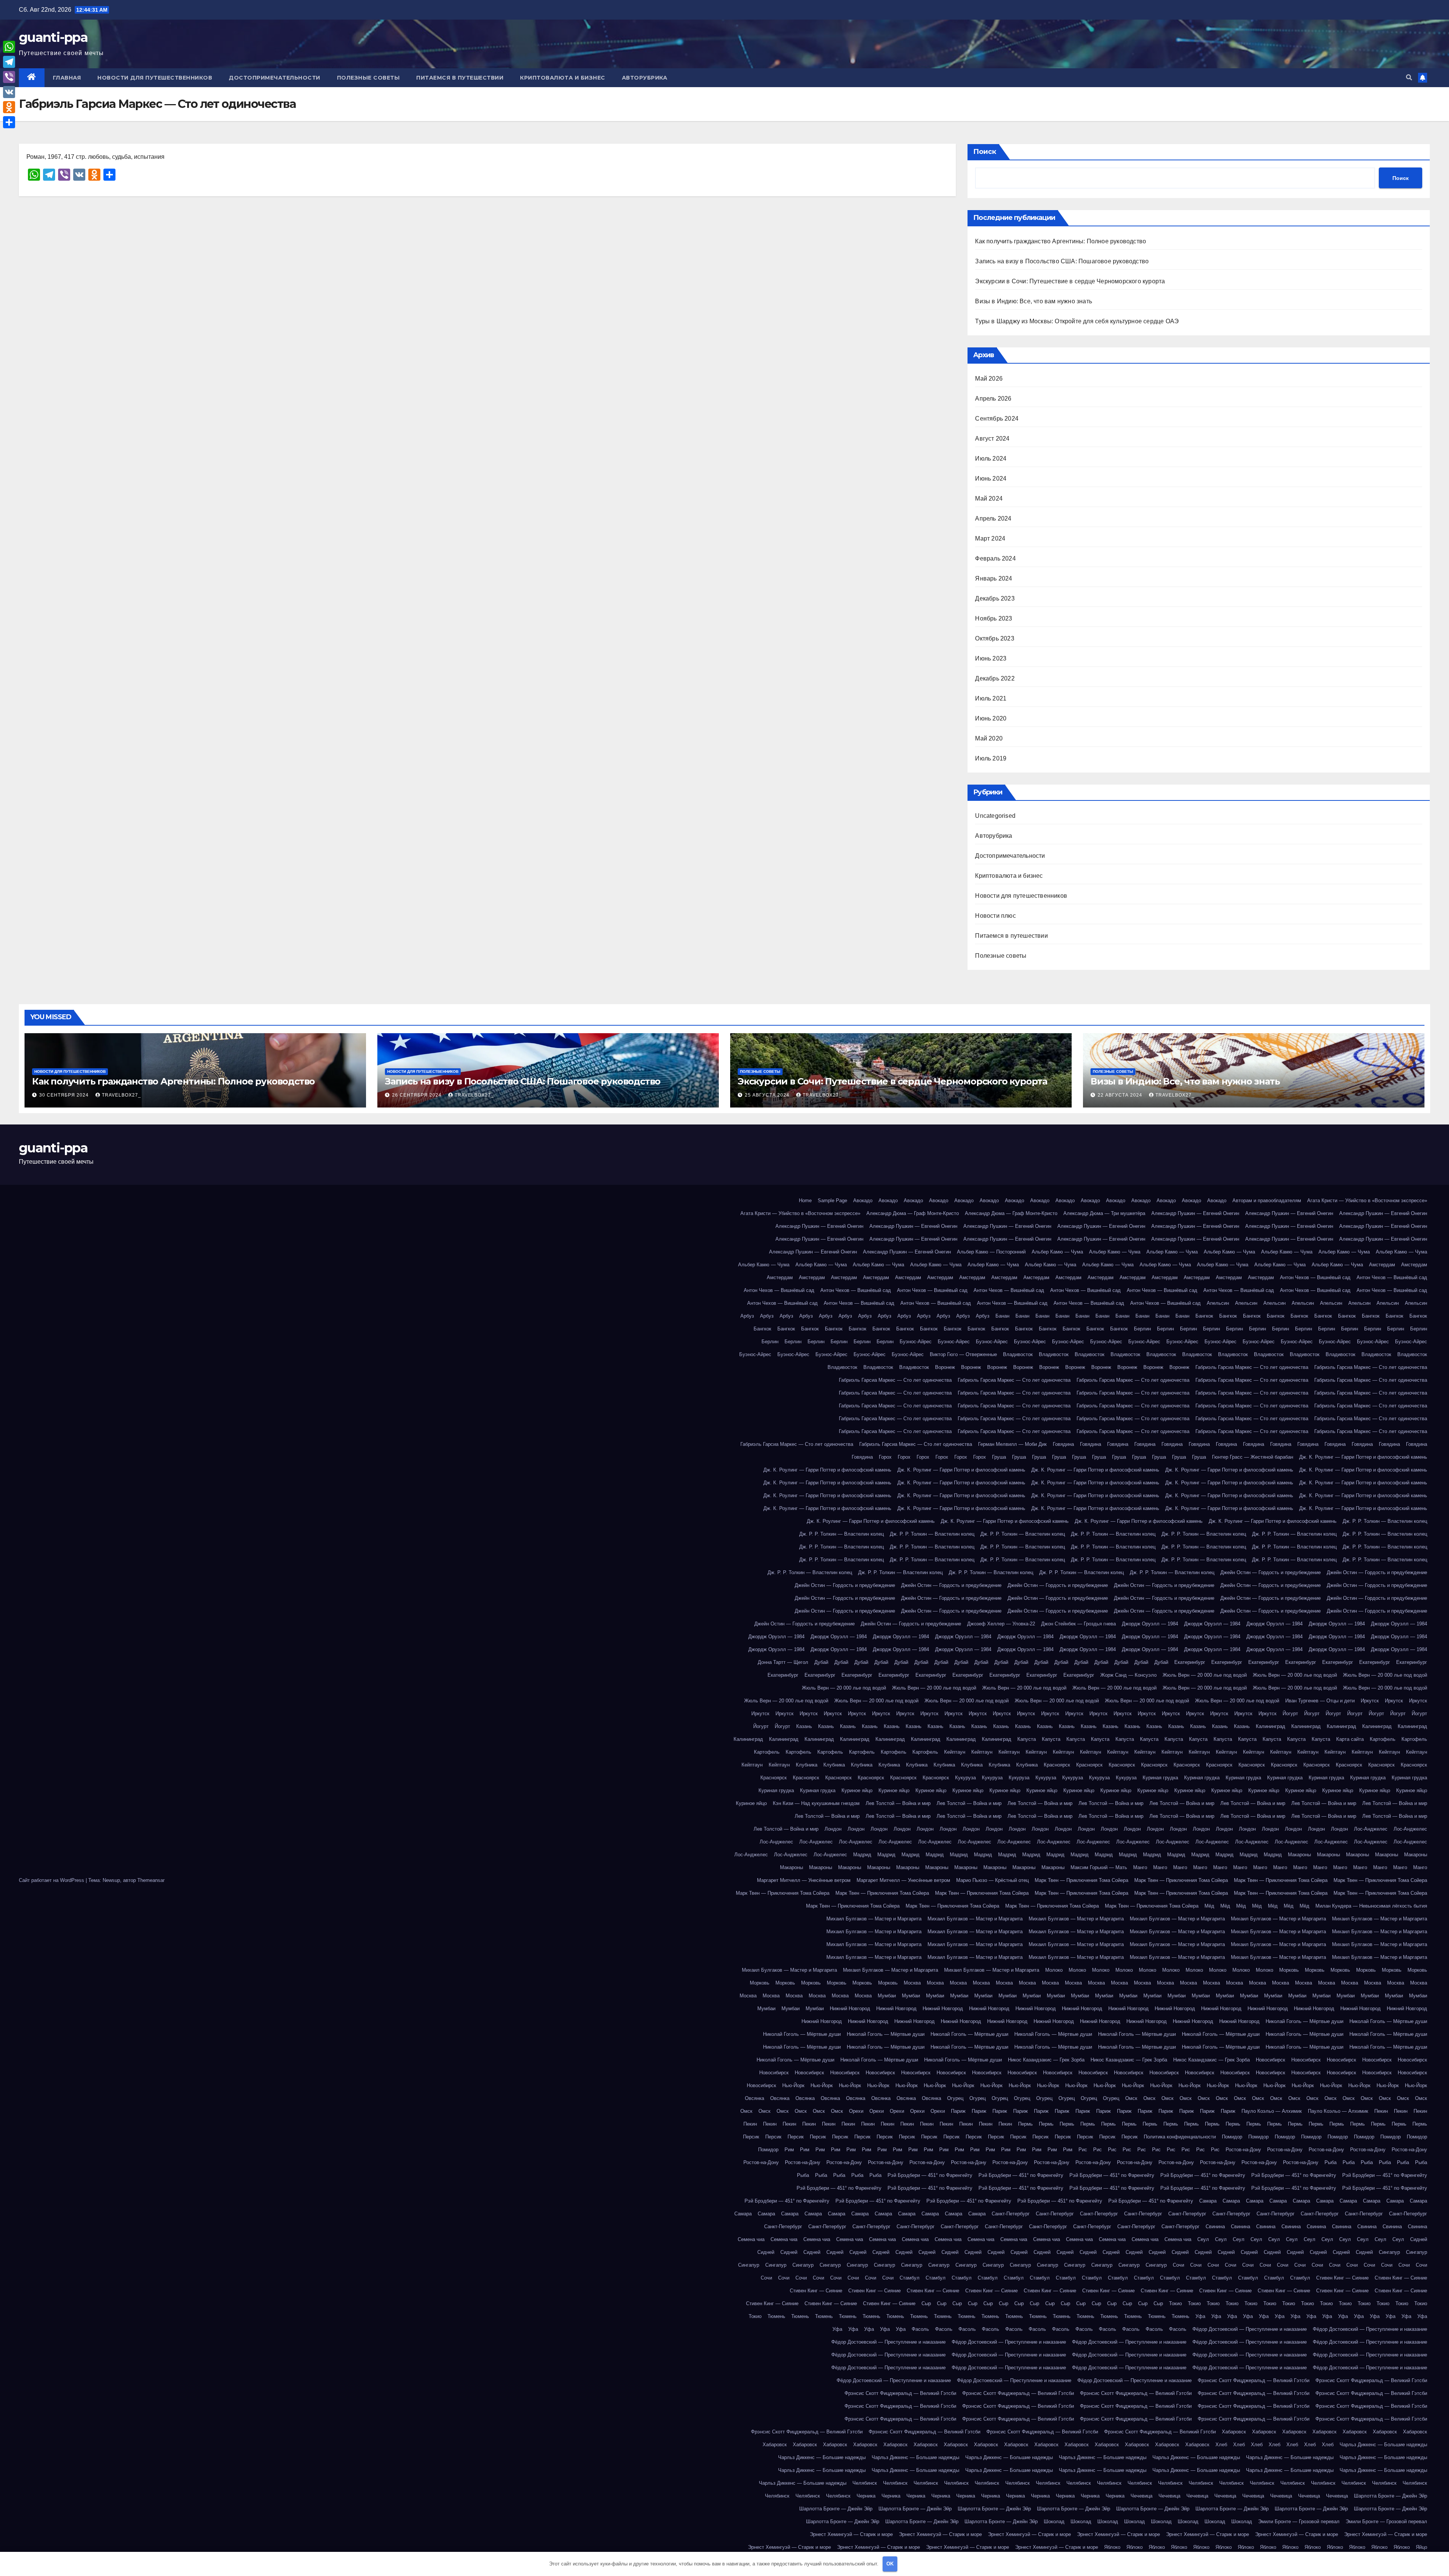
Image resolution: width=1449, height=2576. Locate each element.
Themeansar (151, 1880)
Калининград (1271, 1726)
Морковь (1289, 1970)
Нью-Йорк (793, 2085)
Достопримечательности (275, 78)
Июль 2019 (991, 758)
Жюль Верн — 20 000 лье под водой (1205, 1675)
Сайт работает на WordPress (52, 1880)
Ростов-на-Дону (1243, 2150)
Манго (1140, 1867)
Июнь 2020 (991, 718)
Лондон (833, 1829)
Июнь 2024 (991, 478)
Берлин (1142, 1329)
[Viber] (9, 77)
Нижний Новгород (850, 2008)
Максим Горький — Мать (1099, 1867)
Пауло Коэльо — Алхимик (1272, 2111)
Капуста (1027, 1739)
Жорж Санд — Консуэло (1128, 1675)
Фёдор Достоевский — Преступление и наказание (1250, 2329)
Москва (912, 1983)
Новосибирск (1271, 2060)
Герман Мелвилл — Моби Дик (1012, 1444)
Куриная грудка (1160, 1778)
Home (805, 1200)
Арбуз (747, 1316)
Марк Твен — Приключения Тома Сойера (1081, 1880)
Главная (67, 78)
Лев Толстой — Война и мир (898, 1803)
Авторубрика (645, 78)
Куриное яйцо (857, 1790)
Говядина (1063, 1444)
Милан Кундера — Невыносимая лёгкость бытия (1371, 1906)
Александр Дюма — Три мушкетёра (1104, 1213)
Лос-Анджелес (1371, 1829)
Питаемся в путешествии (460, 78)
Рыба (1331, 2162)
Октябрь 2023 (994, 638)
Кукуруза (965, 1778)
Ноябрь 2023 (994, 618)
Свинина (1215, 2227)
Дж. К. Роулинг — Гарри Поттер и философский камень (1363, 1457)
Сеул (1203, 2239)
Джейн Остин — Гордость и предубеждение (1271, 1572)
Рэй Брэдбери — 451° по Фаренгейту (930, 2175)
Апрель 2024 (993, 518)
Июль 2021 (991, 698)
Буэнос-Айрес (916, 1342)
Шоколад (1054, 2521)
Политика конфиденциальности (1180, 2137)
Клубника (807, 1765)
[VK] (9, 92)
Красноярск (1057, 1765)
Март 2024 (990, 538)
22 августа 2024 (1121, 1095)
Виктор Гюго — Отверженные (963, 1354)
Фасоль (920, 2329)
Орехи (856, 2111)
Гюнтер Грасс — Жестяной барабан (1253, 1457)
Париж (958, 2111)
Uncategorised (995, 816)
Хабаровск (1234, 2432)
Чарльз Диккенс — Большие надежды (1383, 2445)
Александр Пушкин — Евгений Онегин (1195, 1213)
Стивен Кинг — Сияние (1342, 2278)
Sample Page (832, 1200)
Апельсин (1218, 1303)
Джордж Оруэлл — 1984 (1150, 1624)
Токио (1175, 2303)
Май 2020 (989, 738)
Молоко (1054, 1970)
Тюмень (776, 2316)
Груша (999, 1457)
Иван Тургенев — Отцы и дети (1320, 1701)
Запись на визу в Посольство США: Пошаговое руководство (1062, 261)
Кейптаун (955, 1752)
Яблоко (1112, 2547)
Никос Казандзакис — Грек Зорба (1046, 2060)
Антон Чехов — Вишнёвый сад (1315, 1277)
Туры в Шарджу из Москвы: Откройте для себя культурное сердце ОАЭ (1077, 321)
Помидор (1232, 2137)
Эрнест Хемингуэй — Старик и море (851, 2534)
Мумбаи (887, 1996)
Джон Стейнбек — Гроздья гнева (1078, 1624)
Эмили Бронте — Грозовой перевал (1299, 2521)
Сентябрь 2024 (997, 419)
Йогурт (1290, 1713)
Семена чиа (751, 2239)
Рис (1083, 2150)
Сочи (1178, 2265)
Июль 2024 (991, 459)
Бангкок (1204, 1316)
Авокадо (863, 1200)
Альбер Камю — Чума (1057, 1252)
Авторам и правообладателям (1267, 1200)
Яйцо (1421, 2547)
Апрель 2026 (993, 399)
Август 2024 (992, 439)
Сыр (926, 2303)
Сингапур (1389, 2252)
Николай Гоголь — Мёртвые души (1304, 2021)
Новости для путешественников (155, 78)
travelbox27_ (122, 1095)
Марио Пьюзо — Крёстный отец (992, 1880)
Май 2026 (989, 379)
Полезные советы (368, 78)
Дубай (821, 1662)
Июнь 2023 (991, 658)
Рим (789, 2150)
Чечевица (1141, 2496)
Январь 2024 (994, 578)
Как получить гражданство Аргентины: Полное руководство (1061, 241)
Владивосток (1018, 1354)
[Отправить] (9, 122)
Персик (751, 2137)
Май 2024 (989, 498)
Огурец (955, 2098)
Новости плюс (995, 916)
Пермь (1025, 2124)
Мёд (1209, 1906)
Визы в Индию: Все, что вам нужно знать (1034, 301)
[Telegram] (9, 62)
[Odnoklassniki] (9, 107)
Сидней (1419, 2239)
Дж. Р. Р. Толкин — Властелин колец (1385, 1521)
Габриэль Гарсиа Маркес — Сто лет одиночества (1252, 1367)
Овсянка (754, 2098)
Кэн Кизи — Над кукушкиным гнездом (816, 1803)
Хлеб (1221, 2445)
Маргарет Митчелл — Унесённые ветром (804, 1880)
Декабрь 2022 (995, 678)
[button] (1409, 78)
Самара (1208, 2201)
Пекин (1381, 2111)
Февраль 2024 (995, 558)
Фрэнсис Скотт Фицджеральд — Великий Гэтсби (1254, 2380)
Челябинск (865, 2483)
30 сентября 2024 (65, 1095)
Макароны (1299, 1855)
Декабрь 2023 (995, 598)
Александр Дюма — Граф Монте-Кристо (913, 1213)
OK (890, 2564)
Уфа (1200, 2316)
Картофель (1383, 1739)
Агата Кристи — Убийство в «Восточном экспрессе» (1367, 1200)
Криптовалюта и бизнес (563, 78)
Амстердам (1382, 1265)
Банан (1002, 1316)
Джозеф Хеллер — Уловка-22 (1001, 1624)
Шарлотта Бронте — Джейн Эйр (1391, 2496)
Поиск (985, 152)
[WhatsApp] (9, 47)
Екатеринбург (1190, 1662)
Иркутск (1370, 1701)
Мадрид (862, 1855)
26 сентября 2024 (418, 1095)
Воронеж (945, 1367)
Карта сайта (1350, 1739)
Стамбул (910, 2278)
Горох (885, 1457)
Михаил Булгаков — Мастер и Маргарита (874, 1919)
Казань (804, 1726)
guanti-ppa (53, 37)
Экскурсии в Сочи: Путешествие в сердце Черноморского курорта (1070, 281)
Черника (866, 2496)
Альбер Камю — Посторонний (991, 1252)
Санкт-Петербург (1011, 2214)
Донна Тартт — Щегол (783, 1662)
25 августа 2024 (768, 1095)
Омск (1131, 2098)
